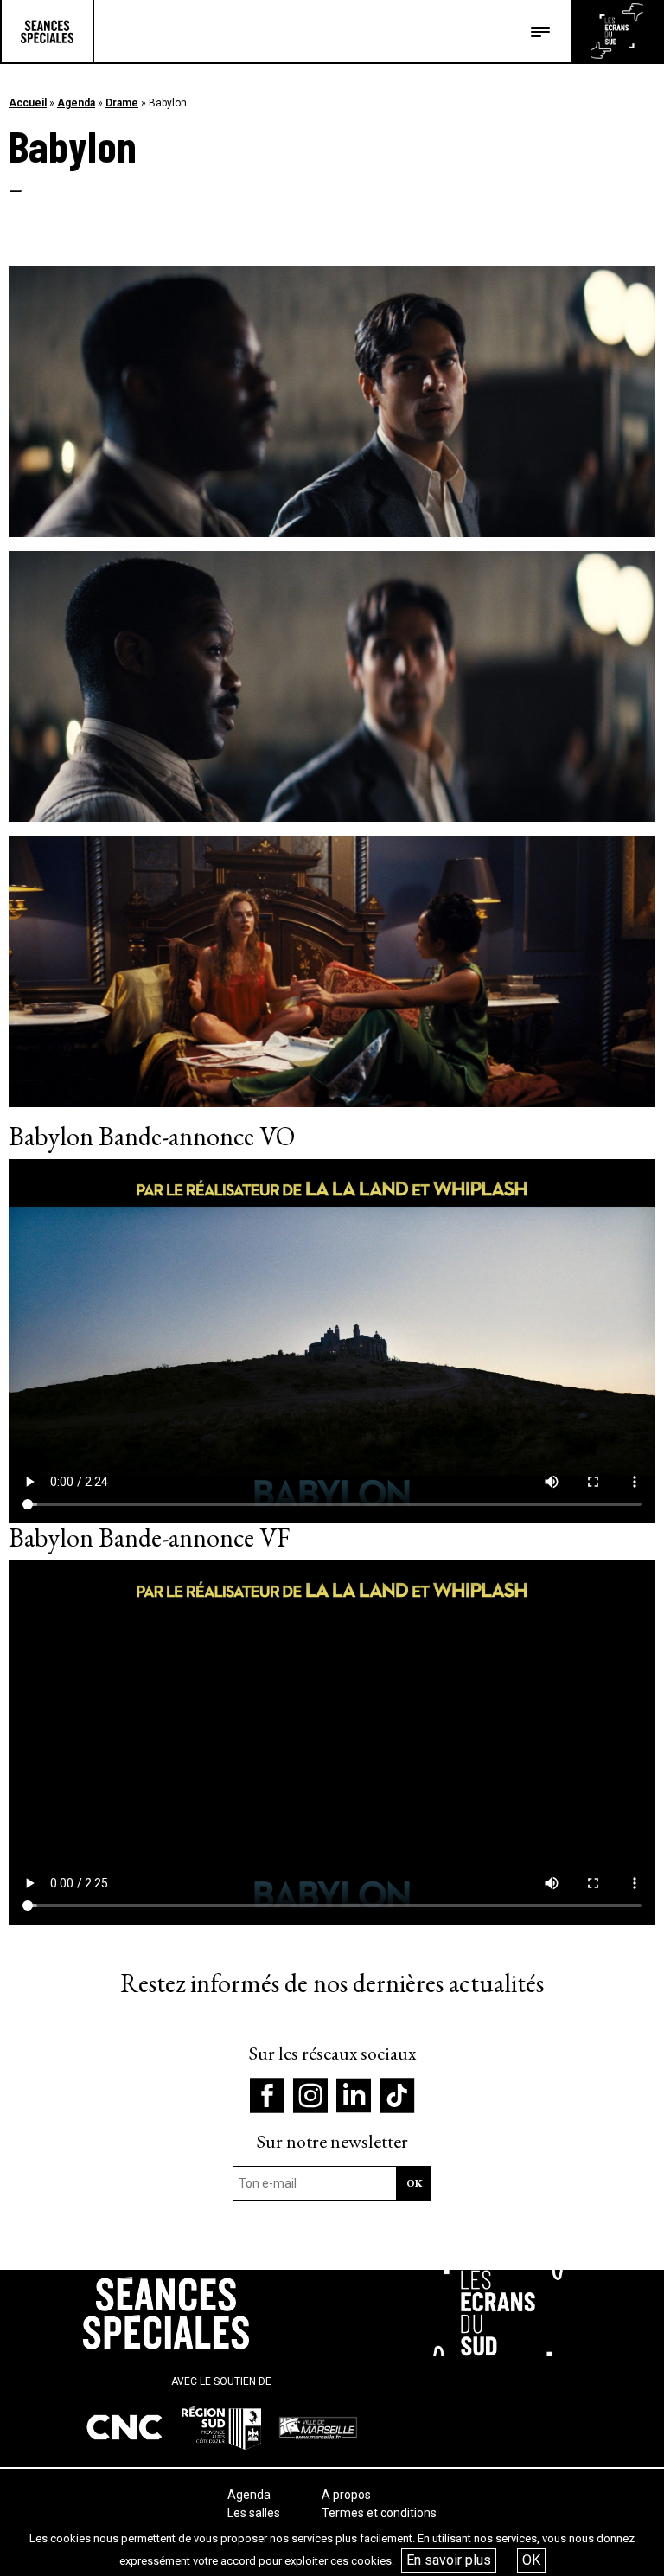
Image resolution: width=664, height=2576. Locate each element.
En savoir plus (449, 2560)
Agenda (76, 103)
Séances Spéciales (47, 31)
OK (531, 2560)
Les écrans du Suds (617, 31)
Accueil (28, 103)
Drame (122, 103)
